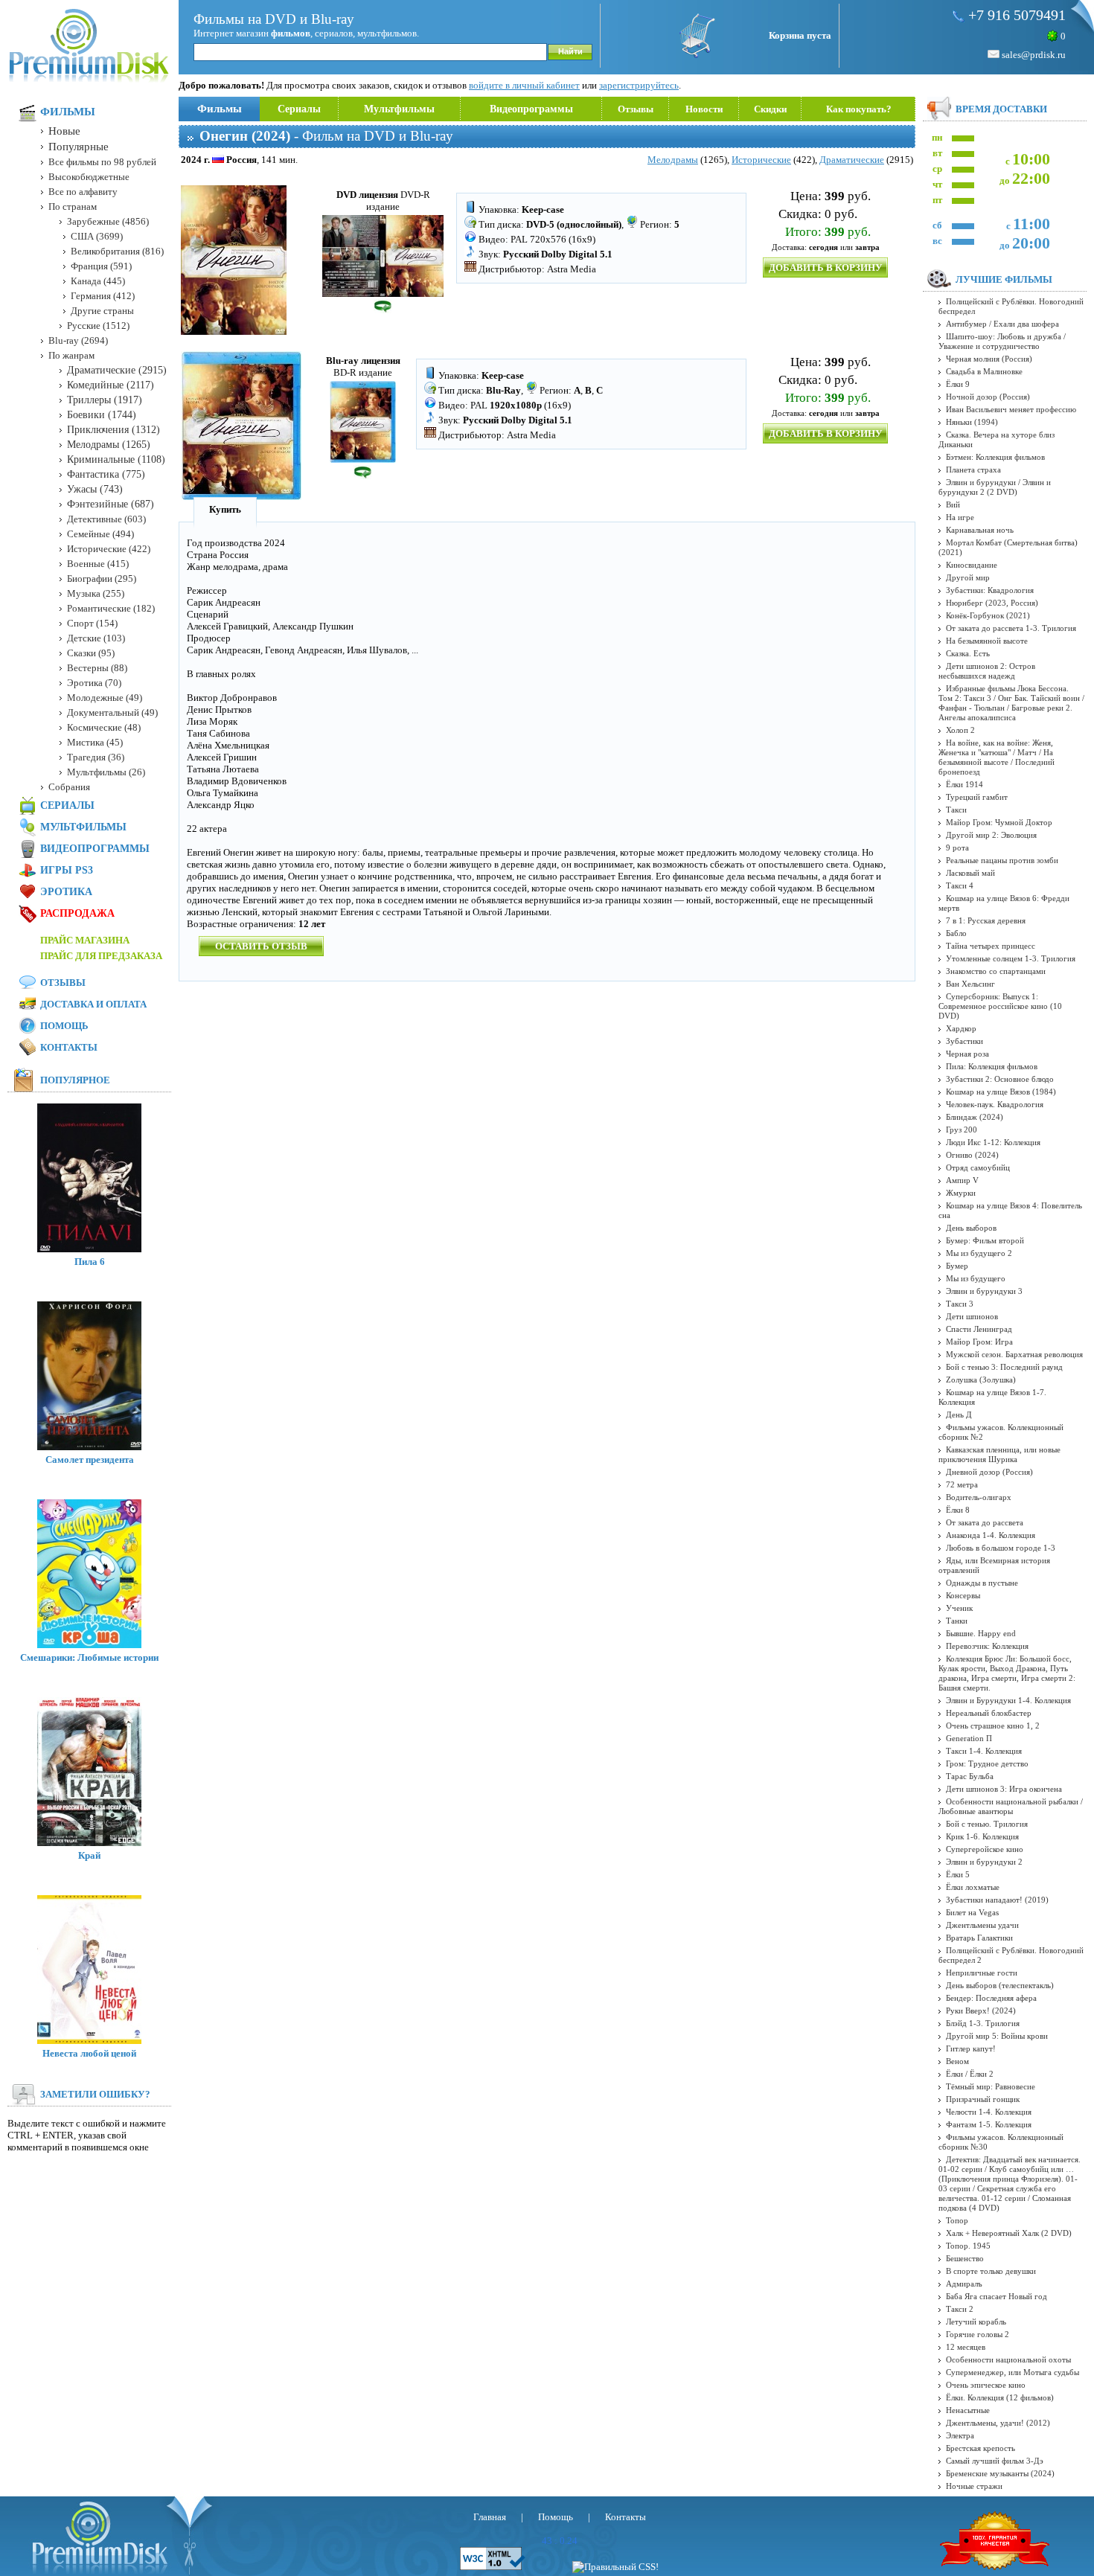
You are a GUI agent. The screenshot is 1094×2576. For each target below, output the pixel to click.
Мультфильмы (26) (106, 772)
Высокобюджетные (89, 177)
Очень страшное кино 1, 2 (993, 1726)
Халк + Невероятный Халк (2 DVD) (1009, 2233)
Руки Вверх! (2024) (981, 2011)
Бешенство (965, 2258)
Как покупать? (859, 109)
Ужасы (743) (95, 489)
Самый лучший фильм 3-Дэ (995, 2461)
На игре (960, 517)
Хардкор (961, 1028)
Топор (957, 2220)
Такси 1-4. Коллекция (984, 1751)
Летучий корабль (976, 2322)
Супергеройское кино (985, 1849)
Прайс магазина (85, 940)
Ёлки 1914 (965, 784)
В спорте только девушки (991, 2271)
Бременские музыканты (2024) (1000, 2473)
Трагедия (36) (96, 757)
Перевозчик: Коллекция (987, 1646)
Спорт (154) (92, 623)
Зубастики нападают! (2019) (997, 1900)
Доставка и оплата (93, 1004)
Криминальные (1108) (116, 459)
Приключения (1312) (113, 430)
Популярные (79, 147)
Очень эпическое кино (986, 2385)
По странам (73, 206)
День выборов (971, 1228)
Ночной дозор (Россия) (988, 397)
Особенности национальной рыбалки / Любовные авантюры (1011, 1806)
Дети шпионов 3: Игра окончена (1004, 1789)
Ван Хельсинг (970, 984)
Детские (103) (96, 638)
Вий (953, 504)
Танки (957, 1621)
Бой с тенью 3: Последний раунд (1004, 1367)
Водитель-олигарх (979, 1497)
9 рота (957, 848)
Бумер (957, 1266)
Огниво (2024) (972, 1155)
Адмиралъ (964, 2284)
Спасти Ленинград (979, 1329)
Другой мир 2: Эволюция (991, 835)
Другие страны (102, 311)
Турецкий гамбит (977, 797)
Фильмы (220, 109)
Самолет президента (90, 1460)
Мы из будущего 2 (979, 1253)
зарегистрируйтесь (639, 85)
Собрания (69, 787)
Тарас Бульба (970, 1776)
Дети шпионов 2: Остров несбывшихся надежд (987, 671)
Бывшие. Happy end (981, 1633)
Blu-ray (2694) (78, 340)
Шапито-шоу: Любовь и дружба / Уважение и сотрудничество (1002, 341)
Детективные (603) (106, 519)
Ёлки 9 (958, 384)
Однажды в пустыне (982, 1583)
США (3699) (97, 236)
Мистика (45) (95, 742)
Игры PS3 (67, 870)
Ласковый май (970, 873)
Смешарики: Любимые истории (89, 1657)
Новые (64, 131)
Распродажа (77, 913)
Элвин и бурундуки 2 (984, 1862)
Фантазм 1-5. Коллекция (989, 2124)
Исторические (761, 160)
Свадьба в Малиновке (984, 371)
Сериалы (299, 109)
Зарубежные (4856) (108, 221)
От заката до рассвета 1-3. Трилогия (1011, 628)
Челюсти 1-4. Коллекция (989, 2112)
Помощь (64, 1026)
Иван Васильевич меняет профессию (1011, 409)
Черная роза (967, 1054)
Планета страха (973, 470)
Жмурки (961, 1193)
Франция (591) (101, 266)
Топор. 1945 (968, 2246)
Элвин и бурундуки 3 (984, 1291)
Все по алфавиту (83, 192)
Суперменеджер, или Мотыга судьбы (1013, 2372)
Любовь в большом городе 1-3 (1001, 1548)
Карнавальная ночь (980, 530)
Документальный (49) (112, 712)
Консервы (963, 1595)
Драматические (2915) (117, 370)
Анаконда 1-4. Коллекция (991, 1535)
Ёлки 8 (958, 1510)
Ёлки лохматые (973, 1887)
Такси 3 (960, 1304)
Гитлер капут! (971, 2048)
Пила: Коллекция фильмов (992, 1066)
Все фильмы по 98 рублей (102, 162)
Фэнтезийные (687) (111, 504)
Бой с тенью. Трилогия (987, 1824)
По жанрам (71, 355)
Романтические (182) (111, 608)
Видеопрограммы (531, 109)
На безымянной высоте (987, 641)
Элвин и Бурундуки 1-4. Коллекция (1008, 1700)
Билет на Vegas (972, 1912)
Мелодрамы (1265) (109, 445)
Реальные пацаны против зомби (1002, 860)
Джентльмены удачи (982, 1925)
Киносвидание (972, 565)
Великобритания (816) (117, 251)
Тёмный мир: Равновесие (991, 2086)
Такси (956, 810)
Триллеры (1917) (105, 400)
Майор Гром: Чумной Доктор (999, 822)
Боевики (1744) (102, 415)
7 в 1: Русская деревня (986, 920)
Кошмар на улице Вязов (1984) (1001, 1092)
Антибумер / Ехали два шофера (1002, 324)
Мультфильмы (399, 109)
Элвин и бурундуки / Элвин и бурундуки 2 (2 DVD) (995, 487)
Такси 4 (960, 885)
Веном (957, 2061)
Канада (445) (98, 281)
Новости (704, 109)
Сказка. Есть (968, 653)
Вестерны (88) (97, 668)
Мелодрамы (673, 160)
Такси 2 (960, 2309)
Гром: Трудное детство (987, 1763)
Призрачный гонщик (983, 2099)
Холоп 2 (960, 730)
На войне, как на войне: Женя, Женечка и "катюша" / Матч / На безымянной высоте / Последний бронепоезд (997, 757)
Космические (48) (104, 727)
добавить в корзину (826, 267)
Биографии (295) (102, 579)
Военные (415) (98, 564)
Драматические (852, 160)
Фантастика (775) (106, 474)
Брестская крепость (981, 2448)
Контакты (69, 1047)
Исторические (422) (109, 549)
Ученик (959, 1608)
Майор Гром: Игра (979, 1342)
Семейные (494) (100, 534)
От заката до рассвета (985, 1522)
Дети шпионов (972, 1316)
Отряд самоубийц (978, 1167)
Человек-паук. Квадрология (995, 1104)
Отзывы (636, 109)
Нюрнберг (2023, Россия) (992, 603)
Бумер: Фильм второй (985, 1240)
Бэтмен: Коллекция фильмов (995, 457)
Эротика (66, 892)
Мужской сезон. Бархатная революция (1014, 1354)
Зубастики (965, 1041)
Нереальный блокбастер (989, 1713)
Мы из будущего (976, 1278)
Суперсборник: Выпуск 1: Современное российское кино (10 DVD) (1000, 1006)
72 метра (962, 1484)
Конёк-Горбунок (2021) (988, 615)
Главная (490, 2517)
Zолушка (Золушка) (981, 1380)
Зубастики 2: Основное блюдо (1000, 1079)
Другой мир (968, 577)
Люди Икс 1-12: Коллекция (993, 1142)
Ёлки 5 (958, 1874)
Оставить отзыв (261, 946)
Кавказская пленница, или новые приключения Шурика (999, 1454)
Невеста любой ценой (89, 2053)
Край (89, 1855)
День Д (959, 1414)
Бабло (956, 933)
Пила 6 (90, 1262)
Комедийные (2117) (111, 385)
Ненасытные (968, 2410)
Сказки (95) (91, 653)
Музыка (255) (96, 593)
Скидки (770, 109)
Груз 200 (962, 1130)
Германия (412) (103, 296)
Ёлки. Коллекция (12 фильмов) (1000, 2397)
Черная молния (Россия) (989, 359)
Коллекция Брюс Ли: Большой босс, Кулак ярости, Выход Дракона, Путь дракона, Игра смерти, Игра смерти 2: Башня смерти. (1007, 1673)
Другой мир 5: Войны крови (997, 2036)
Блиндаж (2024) (975, 1117)
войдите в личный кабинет (524, 85)
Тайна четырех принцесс (991, 946)
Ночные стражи (974, 2486)
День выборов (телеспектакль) (1000, 1985)
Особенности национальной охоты (1008, 2359)
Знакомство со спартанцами (996, 971)
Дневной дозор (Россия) (989, 1472)
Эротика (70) (94, 683)
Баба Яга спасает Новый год (997, 2296)
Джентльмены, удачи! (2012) (998, 2423)
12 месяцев (966, 2347)
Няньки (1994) (972, 422)
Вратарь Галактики (979, 1938)
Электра (960, 2435)
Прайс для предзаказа (101, 956)
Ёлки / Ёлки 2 (970, 2074)
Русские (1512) (98, 326)
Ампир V (962, 1180)
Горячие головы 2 (978, 2334)
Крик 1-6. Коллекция (982, 1836)
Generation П (969, 1738)
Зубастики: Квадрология (990, 590)
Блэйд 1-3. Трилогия (983, 2023)
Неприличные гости (982, 1973)
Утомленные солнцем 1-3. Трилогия (1011, 958)
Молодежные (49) (105, 698)
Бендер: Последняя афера (991, 1998)
